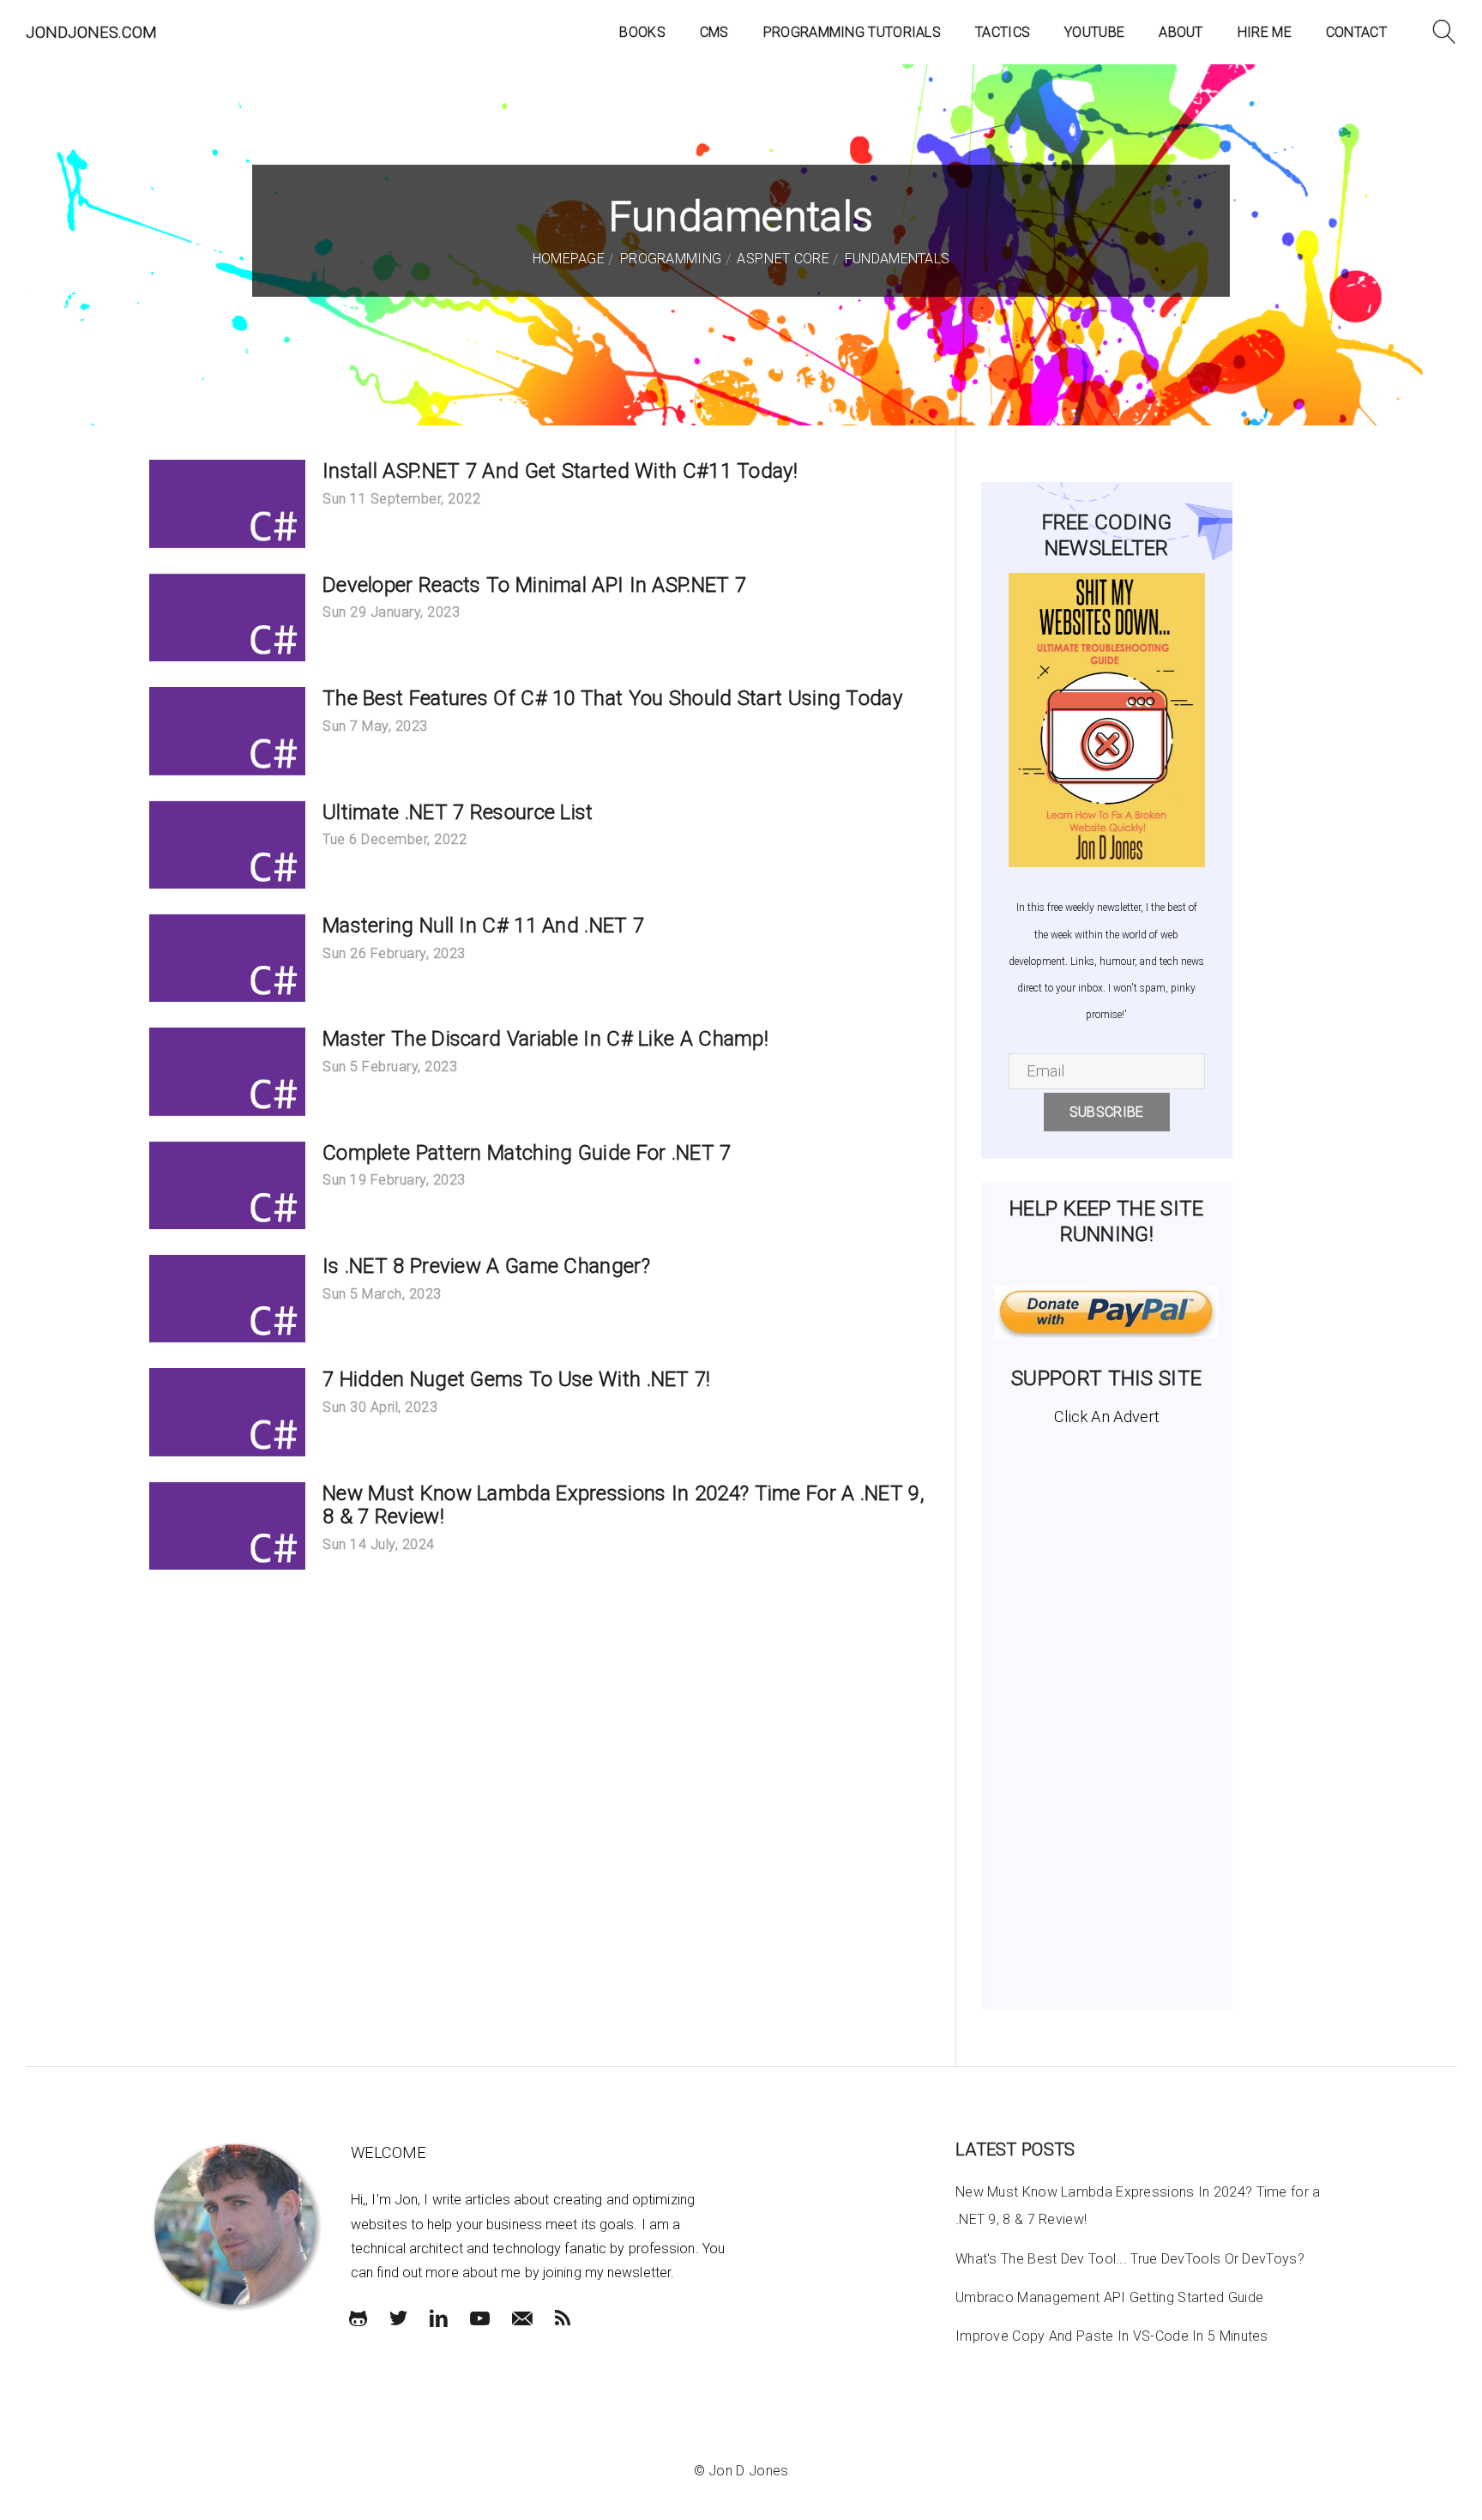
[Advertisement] (1107, 1711)
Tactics (1003, 32)
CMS (714, 32)
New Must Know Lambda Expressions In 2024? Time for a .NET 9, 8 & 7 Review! (624, 1505)
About (1181, 32)
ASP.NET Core (781, 259)
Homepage (569, 259)
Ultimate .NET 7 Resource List (458, 812)
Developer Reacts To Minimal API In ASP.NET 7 (534, 585)
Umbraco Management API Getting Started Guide (1109, 2297)
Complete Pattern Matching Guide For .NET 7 (527, 1153)
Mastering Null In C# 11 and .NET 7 (483, 925)
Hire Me (1265, 32)
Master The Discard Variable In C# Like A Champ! (545, 1039)
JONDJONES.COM (91, 32)
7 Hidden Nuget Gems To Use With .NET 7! (517, 1379)
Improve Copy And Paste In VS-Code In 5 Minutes (1112, 2336)
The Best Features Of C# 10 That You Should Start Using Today (612, 698)
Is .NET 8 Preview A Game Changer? (486, 1266)
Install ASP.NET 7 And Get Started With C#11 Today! (560, 471)
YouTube (1094, 32)
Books (642, 32)
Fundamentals (895, 259)
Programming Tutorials (852, 32)
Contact (1356, 32)
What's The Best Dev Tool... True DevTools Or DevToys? (1130, 2259)
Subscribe (1107, 1112)
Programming (669, 259)
